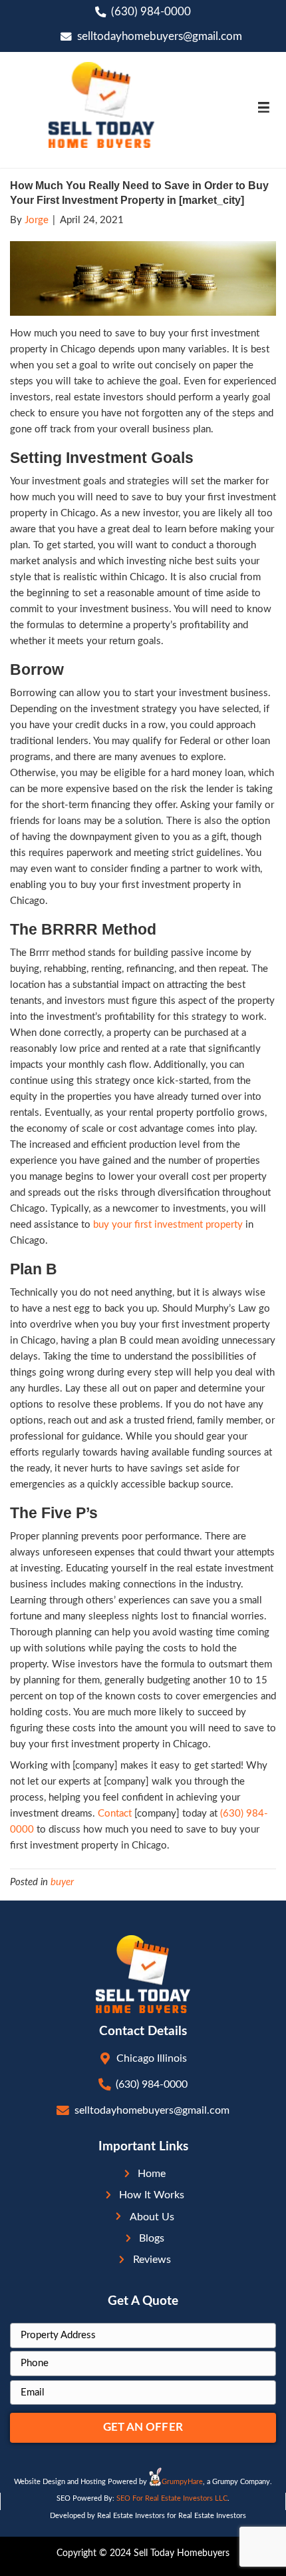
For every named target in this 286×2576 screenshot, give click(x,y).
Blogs (152, 2238)
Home (152, 2174)
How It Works (152, 2195)
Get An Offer (143, 2427)
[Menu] (263, 107)
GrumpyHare (182, 2482)
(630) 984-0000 (151, 12)
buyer (62, 1882)
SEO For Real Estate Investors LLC (172, 2498)
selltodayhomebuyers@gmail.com (160, 37)
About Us (152, 2217)
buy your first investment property (168, 1225)
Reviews (152, 2260)
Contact (115, 1814)
